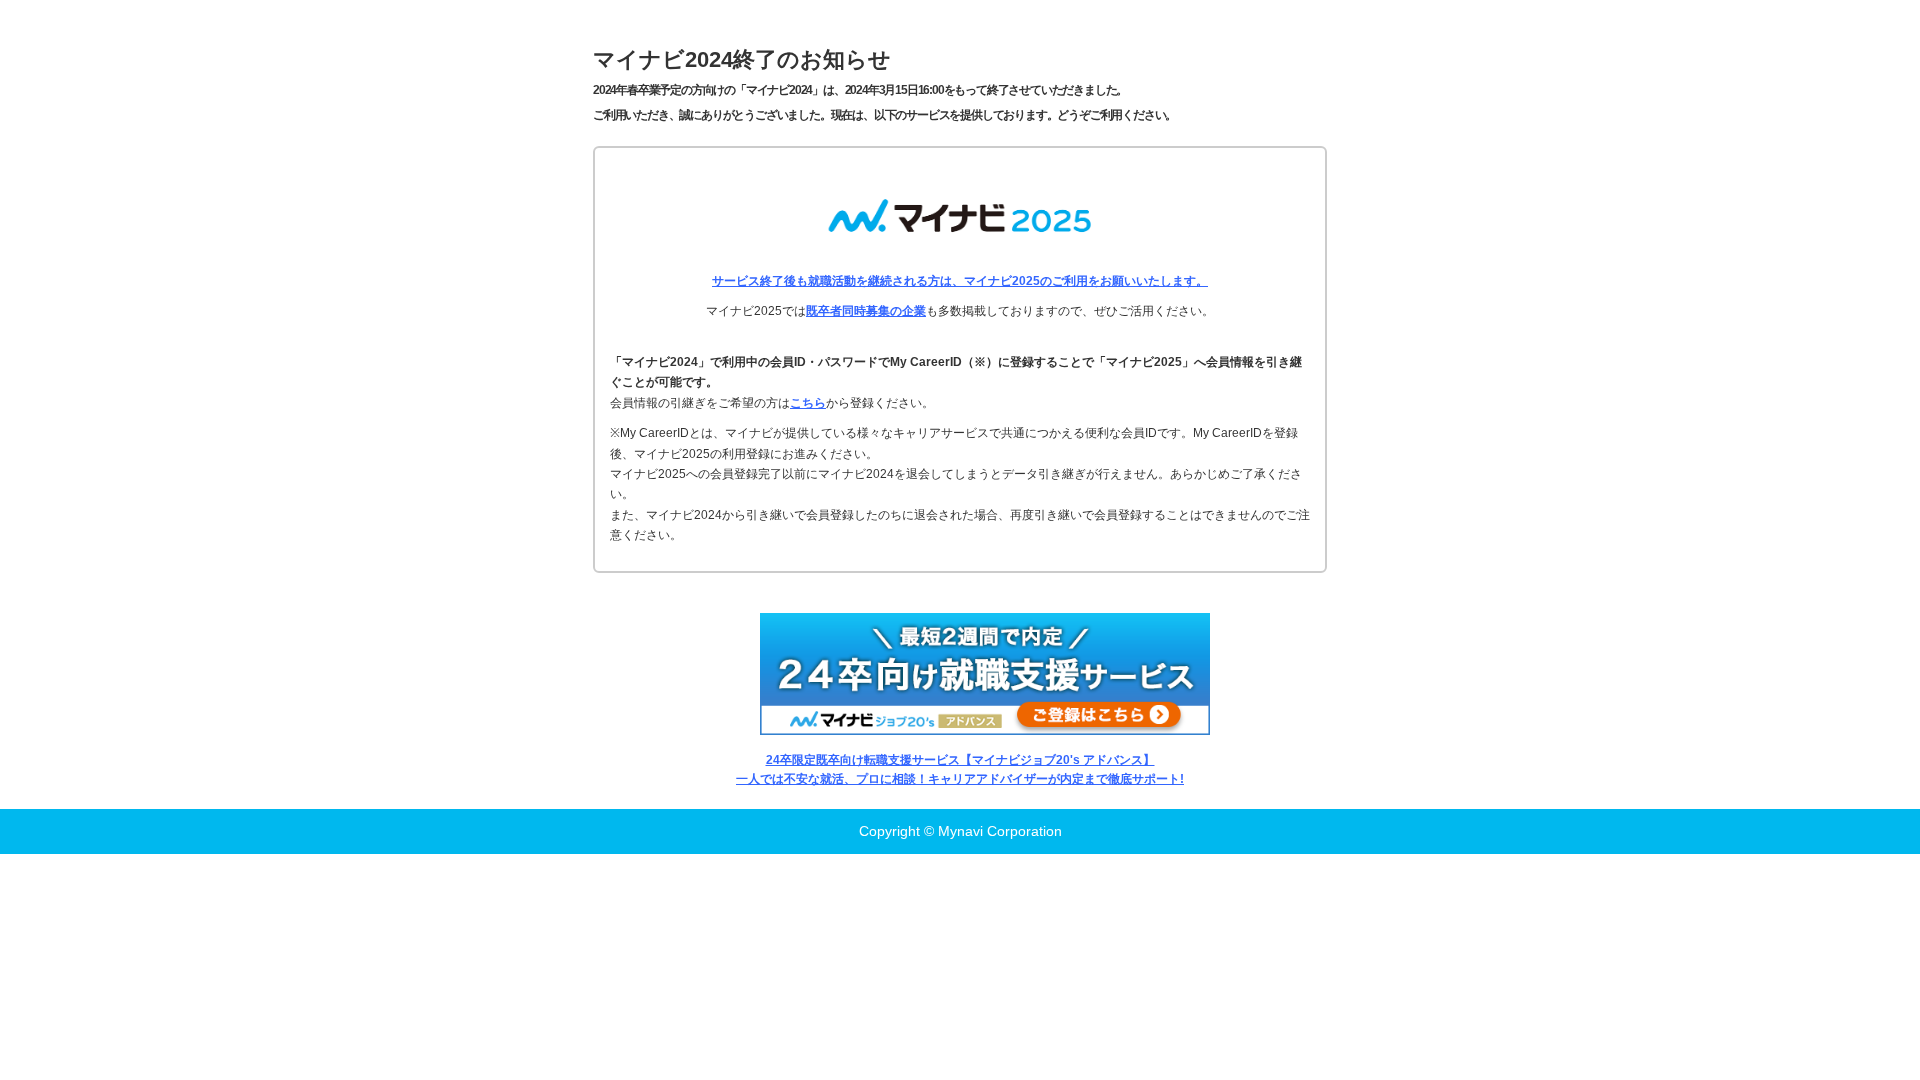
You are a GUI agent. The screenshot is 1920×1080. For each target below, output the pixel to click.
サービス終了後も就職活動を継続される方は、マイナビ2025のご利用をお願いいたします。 (960, 281)
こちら (808, 403)
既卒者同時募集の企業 (866, 311)
